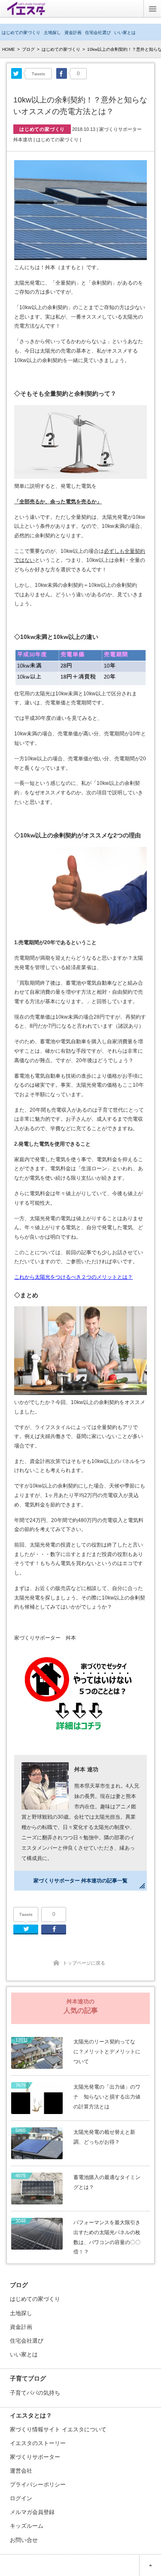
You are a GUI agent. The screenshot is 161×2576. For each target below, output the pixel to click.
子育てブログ (28, 2378)
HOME (9, 49)
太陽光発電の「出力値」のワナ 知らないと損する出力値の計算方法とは (107, 2097)
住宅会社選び (98, 33)
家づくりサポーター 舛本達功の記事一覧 (80, 1881)
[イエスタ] (26, 12)
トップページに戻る (84, 1963)
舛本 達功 (86, 1769)
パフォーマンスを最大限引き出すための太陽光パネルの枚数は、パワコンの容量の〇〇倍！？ (107, 2237)
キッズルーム (27, 2526)
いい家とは (125, 33)
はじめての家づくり (21, 33)
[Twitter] (17, 73)
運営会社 (21, 2471)
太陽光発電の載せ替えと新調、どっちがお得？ (104, 2137)
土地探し (52, 33)
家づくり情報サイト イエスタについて (58, 2429)
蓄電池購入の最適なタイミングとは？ (107, 2182)
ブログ (28, 49)
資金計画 (73, 33)
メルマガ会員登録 (32, 2512)
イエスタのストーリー (38, 2443)
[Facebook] (62, 73)
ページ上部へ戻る (150, 2565)
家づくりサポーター (35, 2457)
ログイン (21, 2498)
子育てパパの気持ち (35, 2393)
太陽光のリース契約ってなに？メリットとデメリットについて (107, 2052)
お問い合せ (24, 2540)
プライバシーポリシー (38, 2485)
